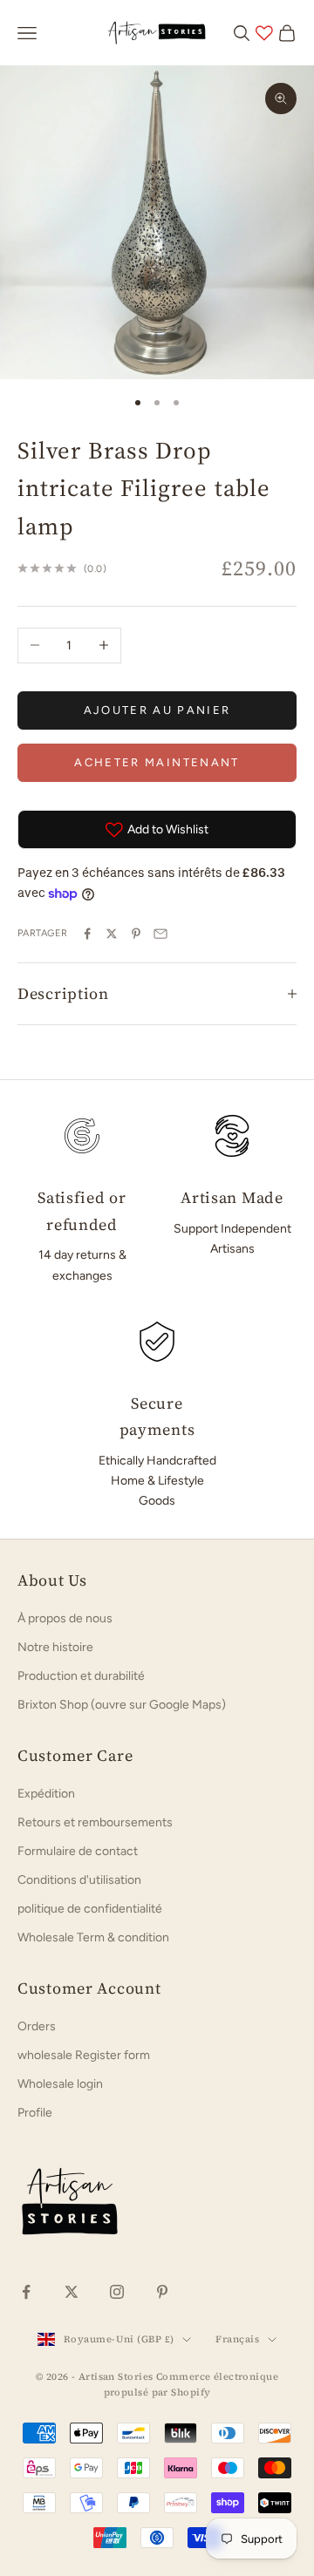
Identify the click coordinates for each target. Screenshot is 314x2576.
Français (237, 2339)
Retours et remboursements (95, 1822)
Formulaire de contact (78, 1851)
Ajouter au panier (157, 710)
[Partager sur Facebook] (87, 934)
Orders (37, 2026)
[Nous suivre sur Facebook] (26, 2292)
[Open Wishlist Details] (264, 33)
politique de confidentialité (90, 1909)
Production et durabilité (81, 1676)
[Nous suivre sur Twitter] (72, 2292)
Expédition (46, 1794)
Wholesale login (60, 2084)
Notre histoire (55, 1647)
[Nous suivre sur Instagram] (117, 2292)
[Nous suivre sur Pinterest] (162, 2292)
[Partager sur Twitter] (112, 934)
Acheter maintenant (157, 762)
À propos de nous (65, 1618)
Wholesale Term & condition (93, 1937)
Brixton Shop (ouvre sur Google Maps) (122, 1705)
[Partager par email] (160, 934)
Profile (35, 2113)
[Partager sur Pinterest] (136, 934)
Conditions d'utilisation (79, 1880)
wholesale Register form (84, 2055)
